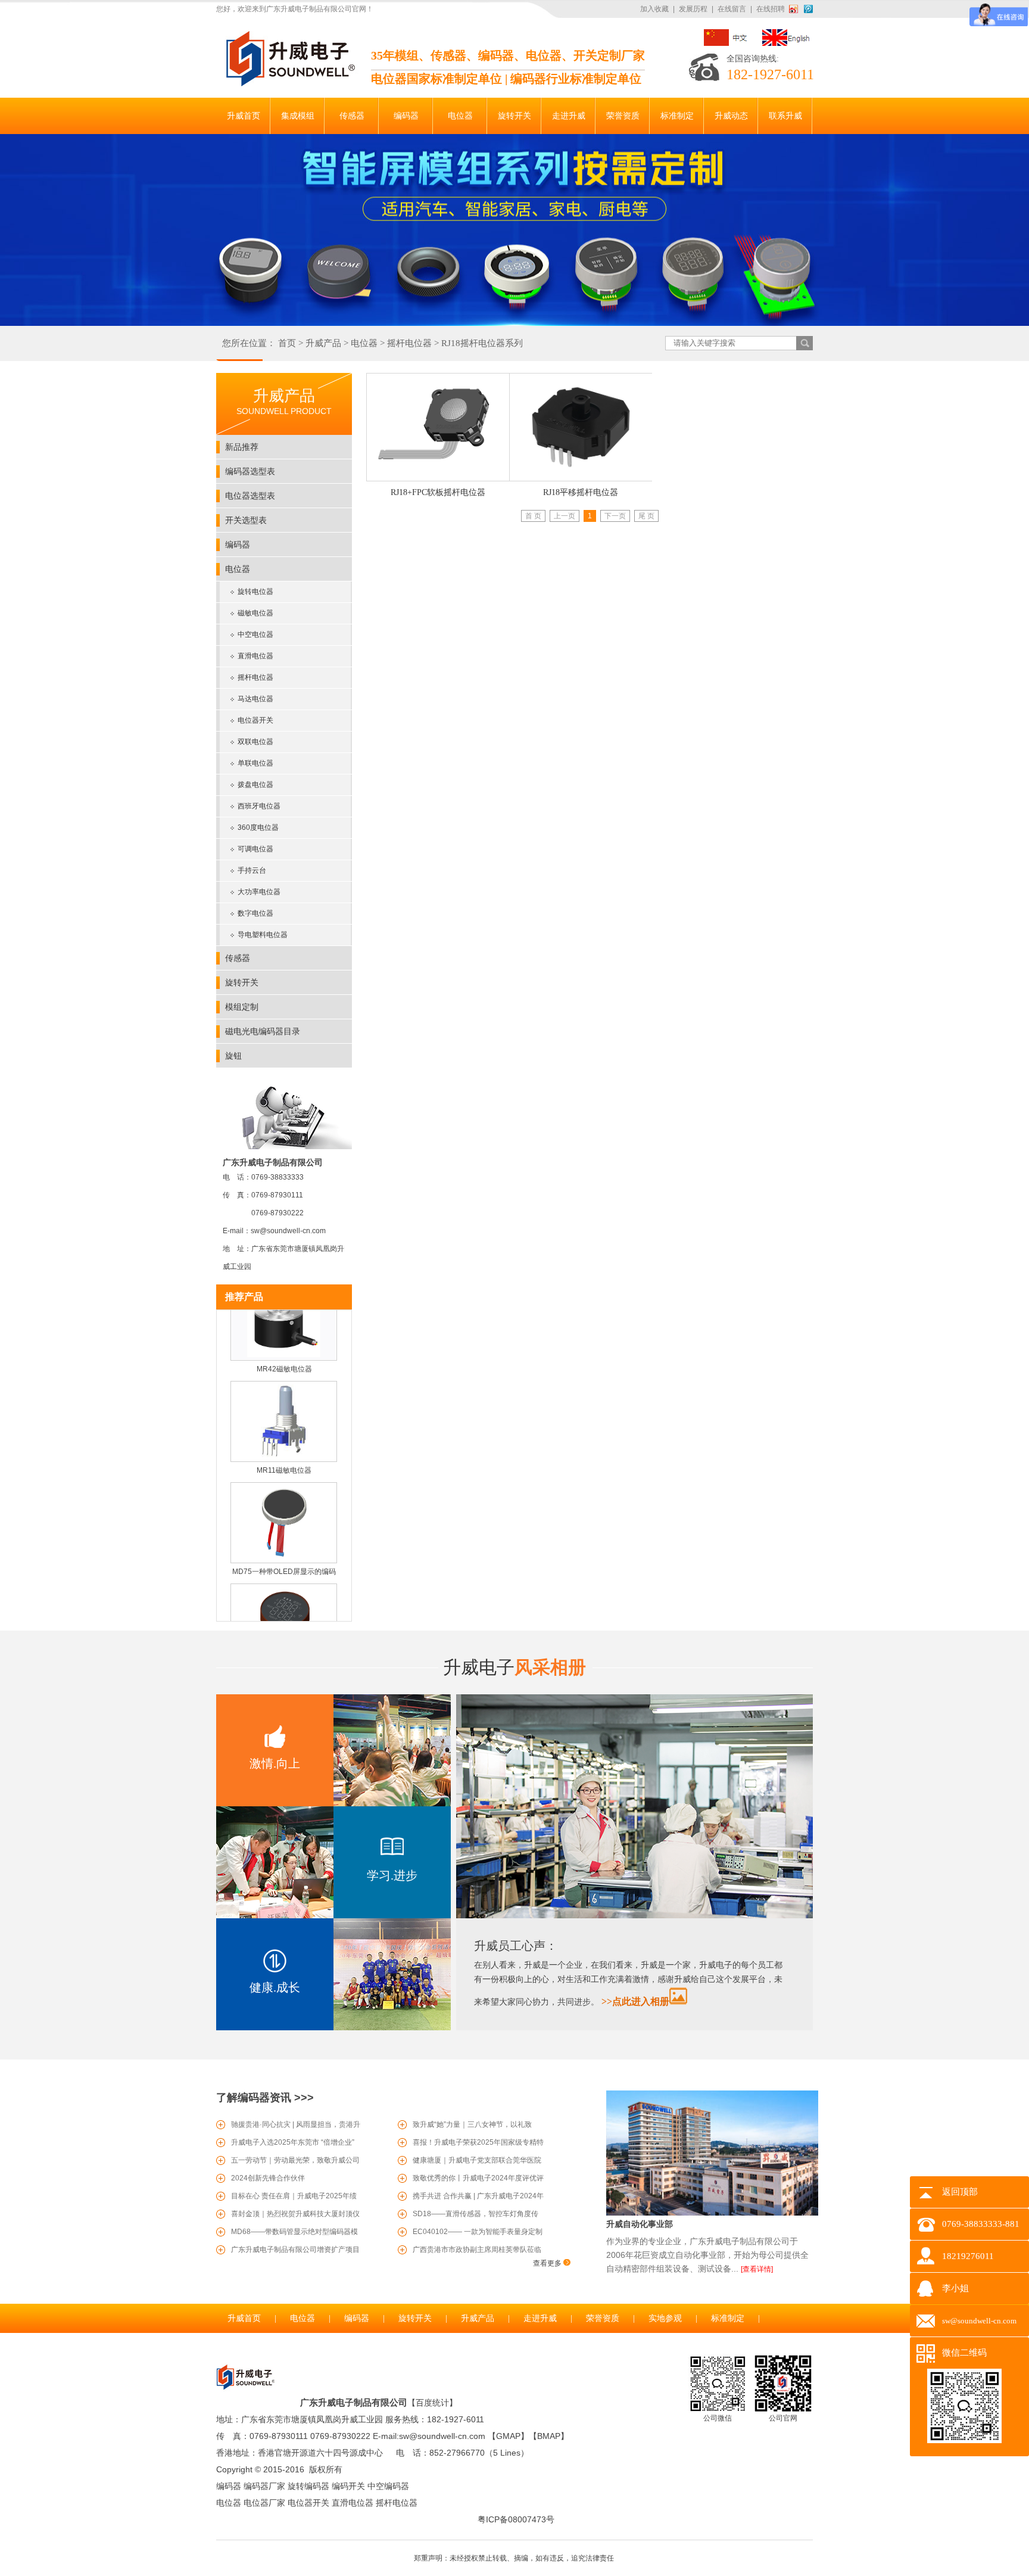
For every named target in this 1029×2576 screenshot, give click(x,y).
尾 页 (646, 516)
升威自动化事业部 (640, 2224)
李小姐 (955, 2288)
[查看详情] (757, 2269)
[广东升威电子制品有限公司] (289, 84)
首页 (287, 343)
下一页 (615, 516)
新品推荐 (242, 447)
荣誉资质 (603, 2318)
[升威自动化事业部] (712, 2213)
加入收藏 (654, 9)
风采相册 (514, 1667)
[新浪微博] (796, 9)
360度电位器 (258, 827)
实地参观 (665, 2318)
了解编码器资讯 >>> (265, 2098)
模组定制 (242, 1007)
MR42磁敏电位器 (284, 1351)
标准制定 (728, 2318)
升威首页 (244, 2318)
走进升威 (540, 2318)
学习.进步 (392, 1875)
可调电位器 (255, 849)
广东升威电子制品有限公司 (354, 2402)
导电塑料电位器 (263, 935)
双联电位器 (255, 742)
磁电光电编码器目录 (263, 1031)
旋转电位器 (255, 592)
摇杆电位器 (409, 343)
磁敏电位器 (255, 613)
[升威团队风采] (634, 1916)
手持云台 (252, 870)
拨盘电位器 (255, 785)
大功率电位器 (259, 892)
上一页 (565, 516)
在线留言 (732, 9)
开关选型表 (246, 520)
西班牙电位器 (259, 806)
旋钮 (233, 1056)
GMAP (508, 2436)
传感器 (238, 958)
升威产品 (323, 343)
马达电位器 (255, 699)
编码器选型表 (250, 471)
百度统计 (432, 2403)
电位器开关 (255, 720)
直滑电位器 (255, 656)
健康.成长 (275, 1987)
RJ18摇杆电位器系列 (482, 343)
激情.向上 (275, 1763)
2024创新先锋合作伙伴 (268, 2178)
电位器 (364, 343)
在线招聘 (771, 9)
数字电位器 (255, 913)
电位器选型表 (250, 496)
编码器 (238, 545)
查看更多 (548, 2263)
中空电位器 (255, 634)
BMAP (549, 2436)
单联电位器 (255, 763)
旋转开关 (242, 982)
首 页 (533, 516)
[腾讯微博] (808, 9)
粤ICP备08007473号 (516, 2519)
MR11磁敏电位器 (284, 1452)
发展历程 (693, 9)
